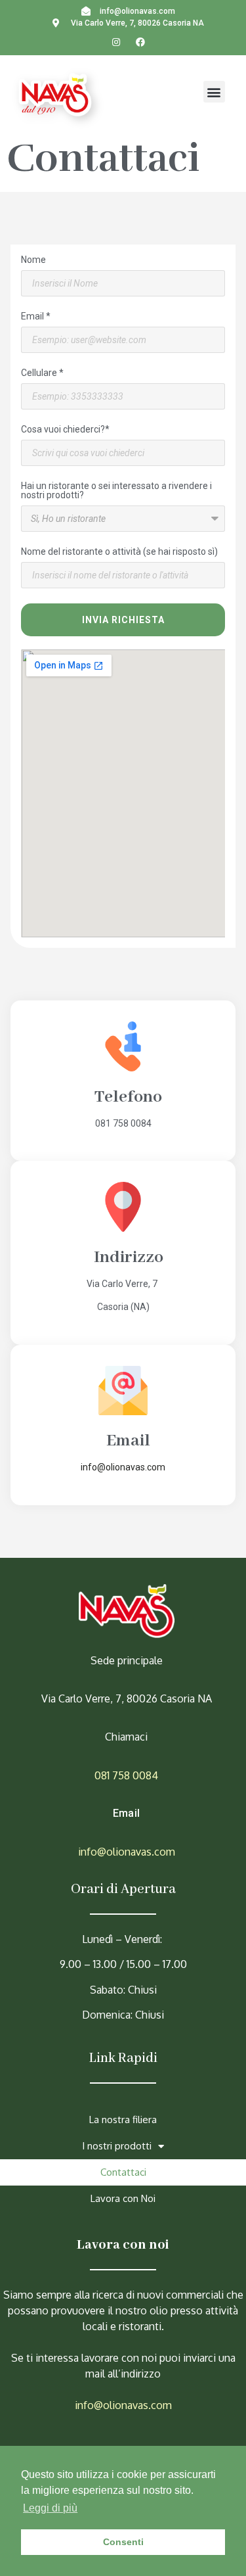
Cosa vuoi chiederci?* (65, 430)
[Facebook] (141, 42)
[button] (214, 92)
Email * (36, 316)
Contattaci (123, 2172)
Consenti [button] (123, 2542)
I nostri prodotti (117, 2146)
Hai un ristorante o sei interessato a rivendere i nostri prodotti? (116, 491)
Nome (33, 260)
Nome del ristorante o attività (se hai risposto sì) (119, 552)
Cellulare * (42, 373)
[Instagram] (116, 42)
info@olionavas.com (127, 1852)
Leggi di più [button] (50, 2508)
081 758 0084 (126, 1775)
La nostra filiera (123, 2119)
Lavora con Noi (123, 2198)
